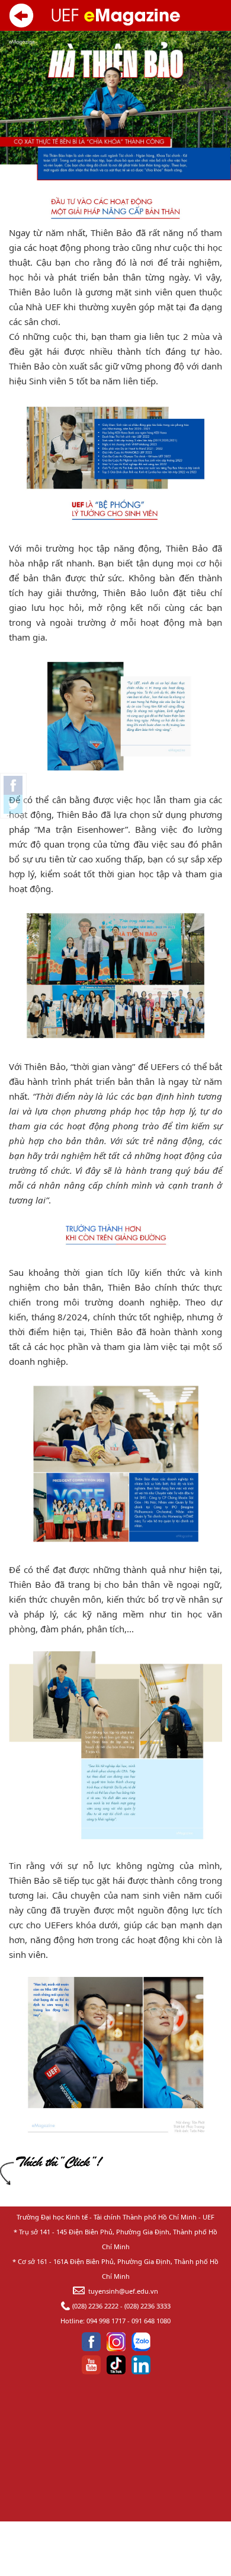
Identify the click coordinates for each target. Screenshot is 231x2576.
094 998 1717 (106, 2321)
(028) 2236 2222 (95, 2306)
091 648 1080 (151, 2321)
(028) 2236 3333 (147, 2306)
